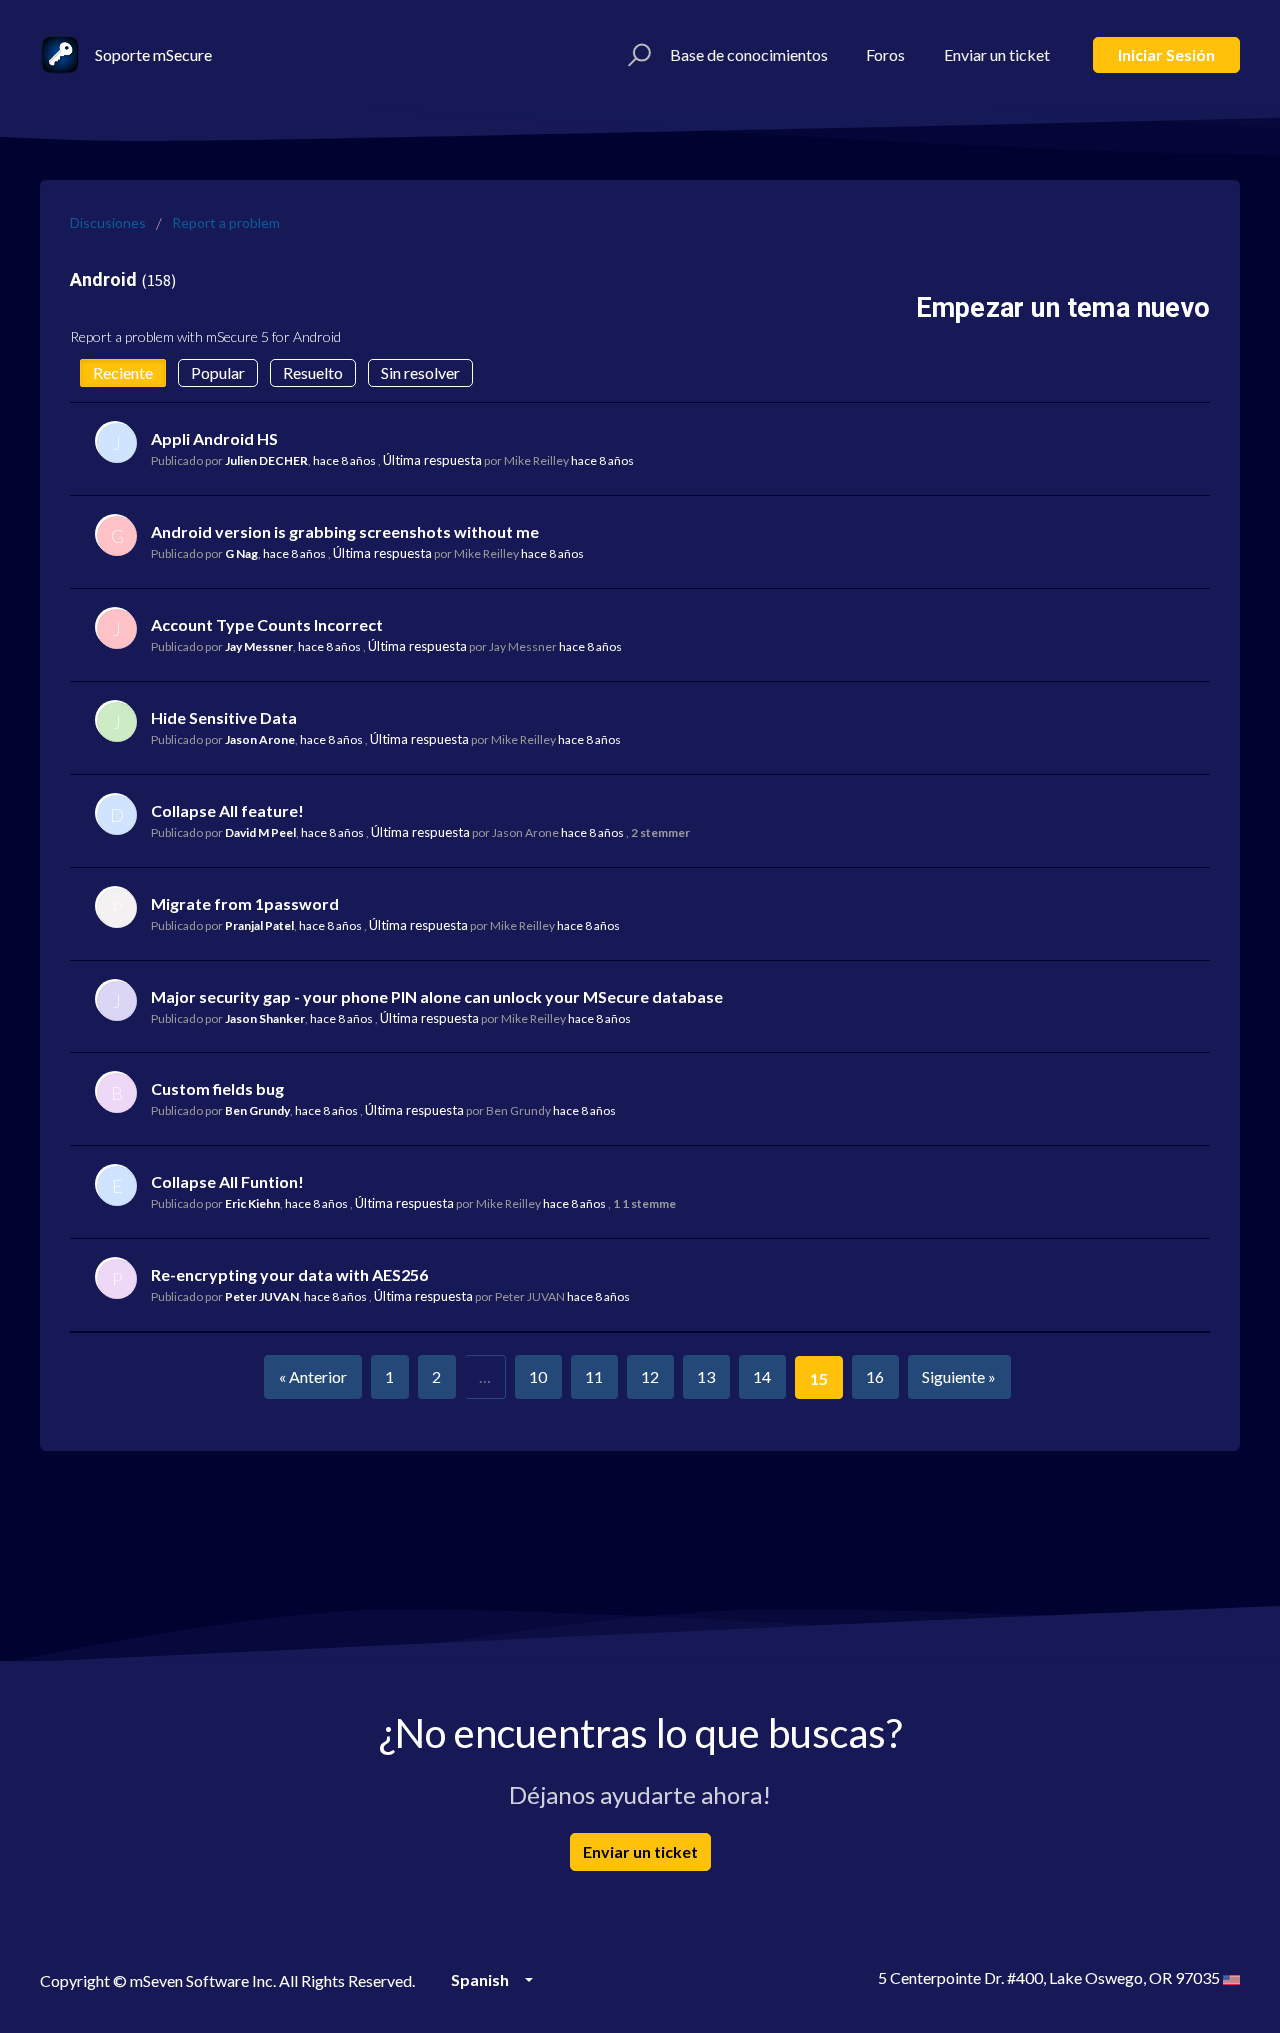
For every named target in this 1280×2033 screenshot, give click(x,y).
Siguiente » (959, 1376)
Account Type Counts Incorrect (267, 624)
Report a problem (226, 222)
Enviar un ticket (997, 54)
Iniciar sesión (1166, 54)
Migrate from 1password (245, 903)
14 (762, 1376)
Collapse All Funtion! (227, 1181)
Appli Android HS (214, 438)
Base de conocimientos (749, 54)
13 (706, 1376)
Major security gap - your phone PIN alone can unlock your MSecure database (437, 996)
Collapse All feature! (227, 810)
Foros (885, 54)
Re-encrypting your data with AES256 (289, 1274)
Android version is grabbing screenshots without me (345, 531)
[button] (636, 55)
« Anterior (313, 1376)
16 (875, 1376)
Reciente (123, 372)
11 (594, 1376)
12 (650, 1376)
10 (538, 1376)
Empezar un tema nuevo (1063, 308)
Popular (218, 372)
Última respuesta (432, 460)
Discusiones (108, 222)
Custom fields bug (217, 1088)
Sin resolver (420, 372)
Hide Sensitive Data (224, 717)
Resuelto (313, 372)
